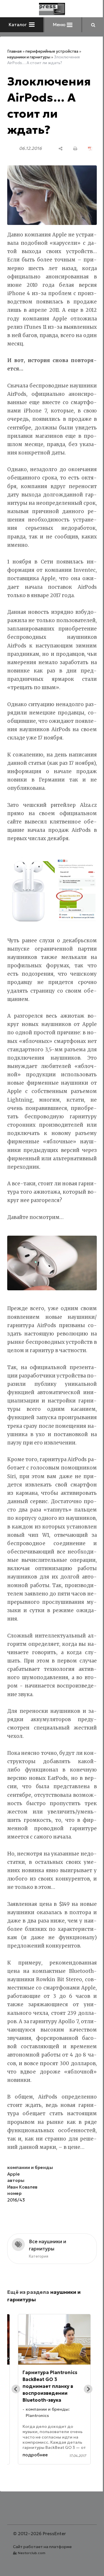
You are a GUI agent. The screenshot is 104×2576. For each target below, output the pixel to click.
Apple (13, 2174)
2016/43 (16, 2200)
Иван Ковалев (22, 2187)
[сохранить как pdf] (90, 149)
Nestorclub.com (32, 2553)
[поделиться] (61, 149)
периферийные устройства (52, 51)
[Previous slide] (16, 2389)
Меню (60, 25)
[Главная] (52, 9)
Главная (14, 51)
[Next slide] (88, 2389)
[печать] (75, 149)
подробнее (35, 2455)
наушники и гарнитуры (29, 57)
